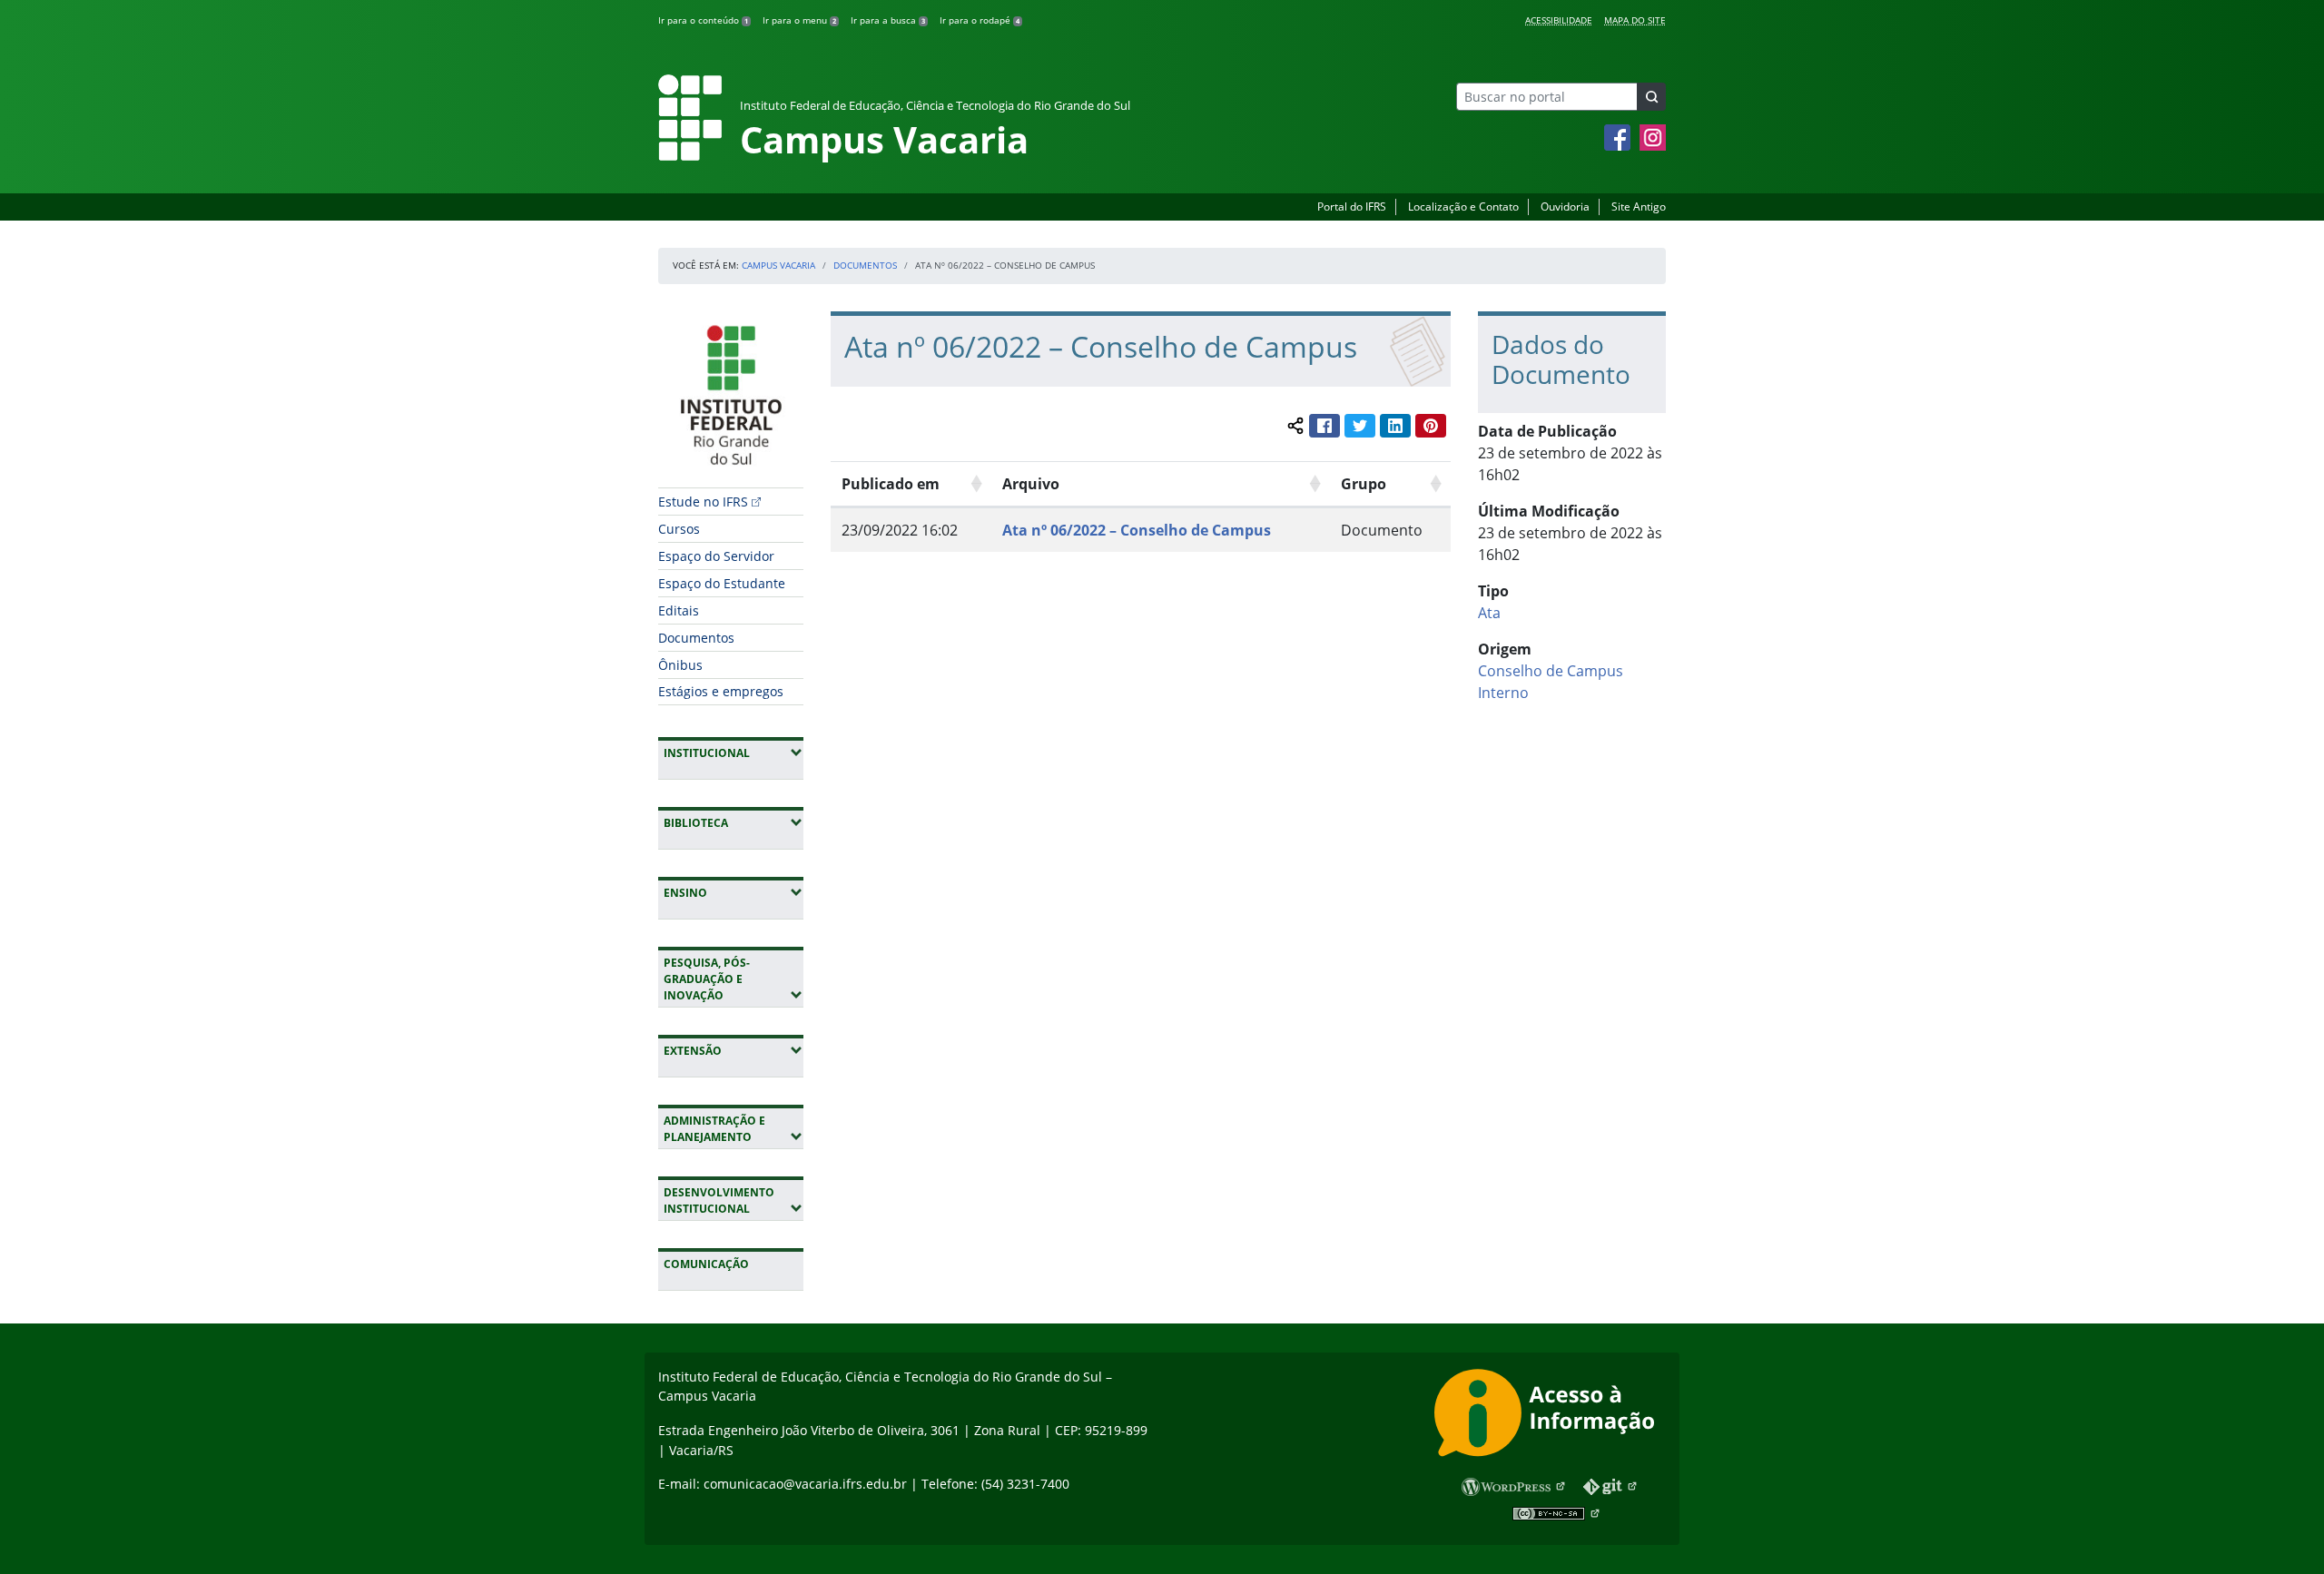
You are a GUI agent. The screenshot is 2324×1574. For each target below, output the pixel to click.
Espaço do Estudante (722, 583)
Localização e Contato (1463, 207)
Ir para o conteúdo (703, 20)
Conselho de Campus (1551, 671)
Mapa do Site (1635, 20)
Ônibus (680, 665)
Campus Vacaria (778, 265)
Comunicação (706, 1264)
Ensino (734, 892)
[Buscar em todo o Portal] (1651, 97)
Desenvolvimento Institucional (734, 1200)
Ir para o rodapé (980, 20)
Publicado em (891, 484)
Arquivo (1031, 484)
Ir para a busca (888, 20)
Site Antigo (1639, 207)
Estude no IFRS (703, 502)
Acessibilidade (1559, 20)
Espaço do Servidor (716, 556)
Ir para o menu (799, 20)
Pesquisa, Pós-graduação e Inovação (734, 979)
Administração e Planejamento (734, 1129)
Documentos (865, 265)
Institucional (734, 753)
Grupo (1364, 484)
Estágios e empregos (721, 691)
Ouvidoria (1565, 207)
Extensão (734, 1050)
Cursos (679, 529)
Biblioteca (734, 822)
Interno (1503, 693)
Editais (679, 610)
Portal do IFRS (1352, 207)
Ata (1489, 613)
